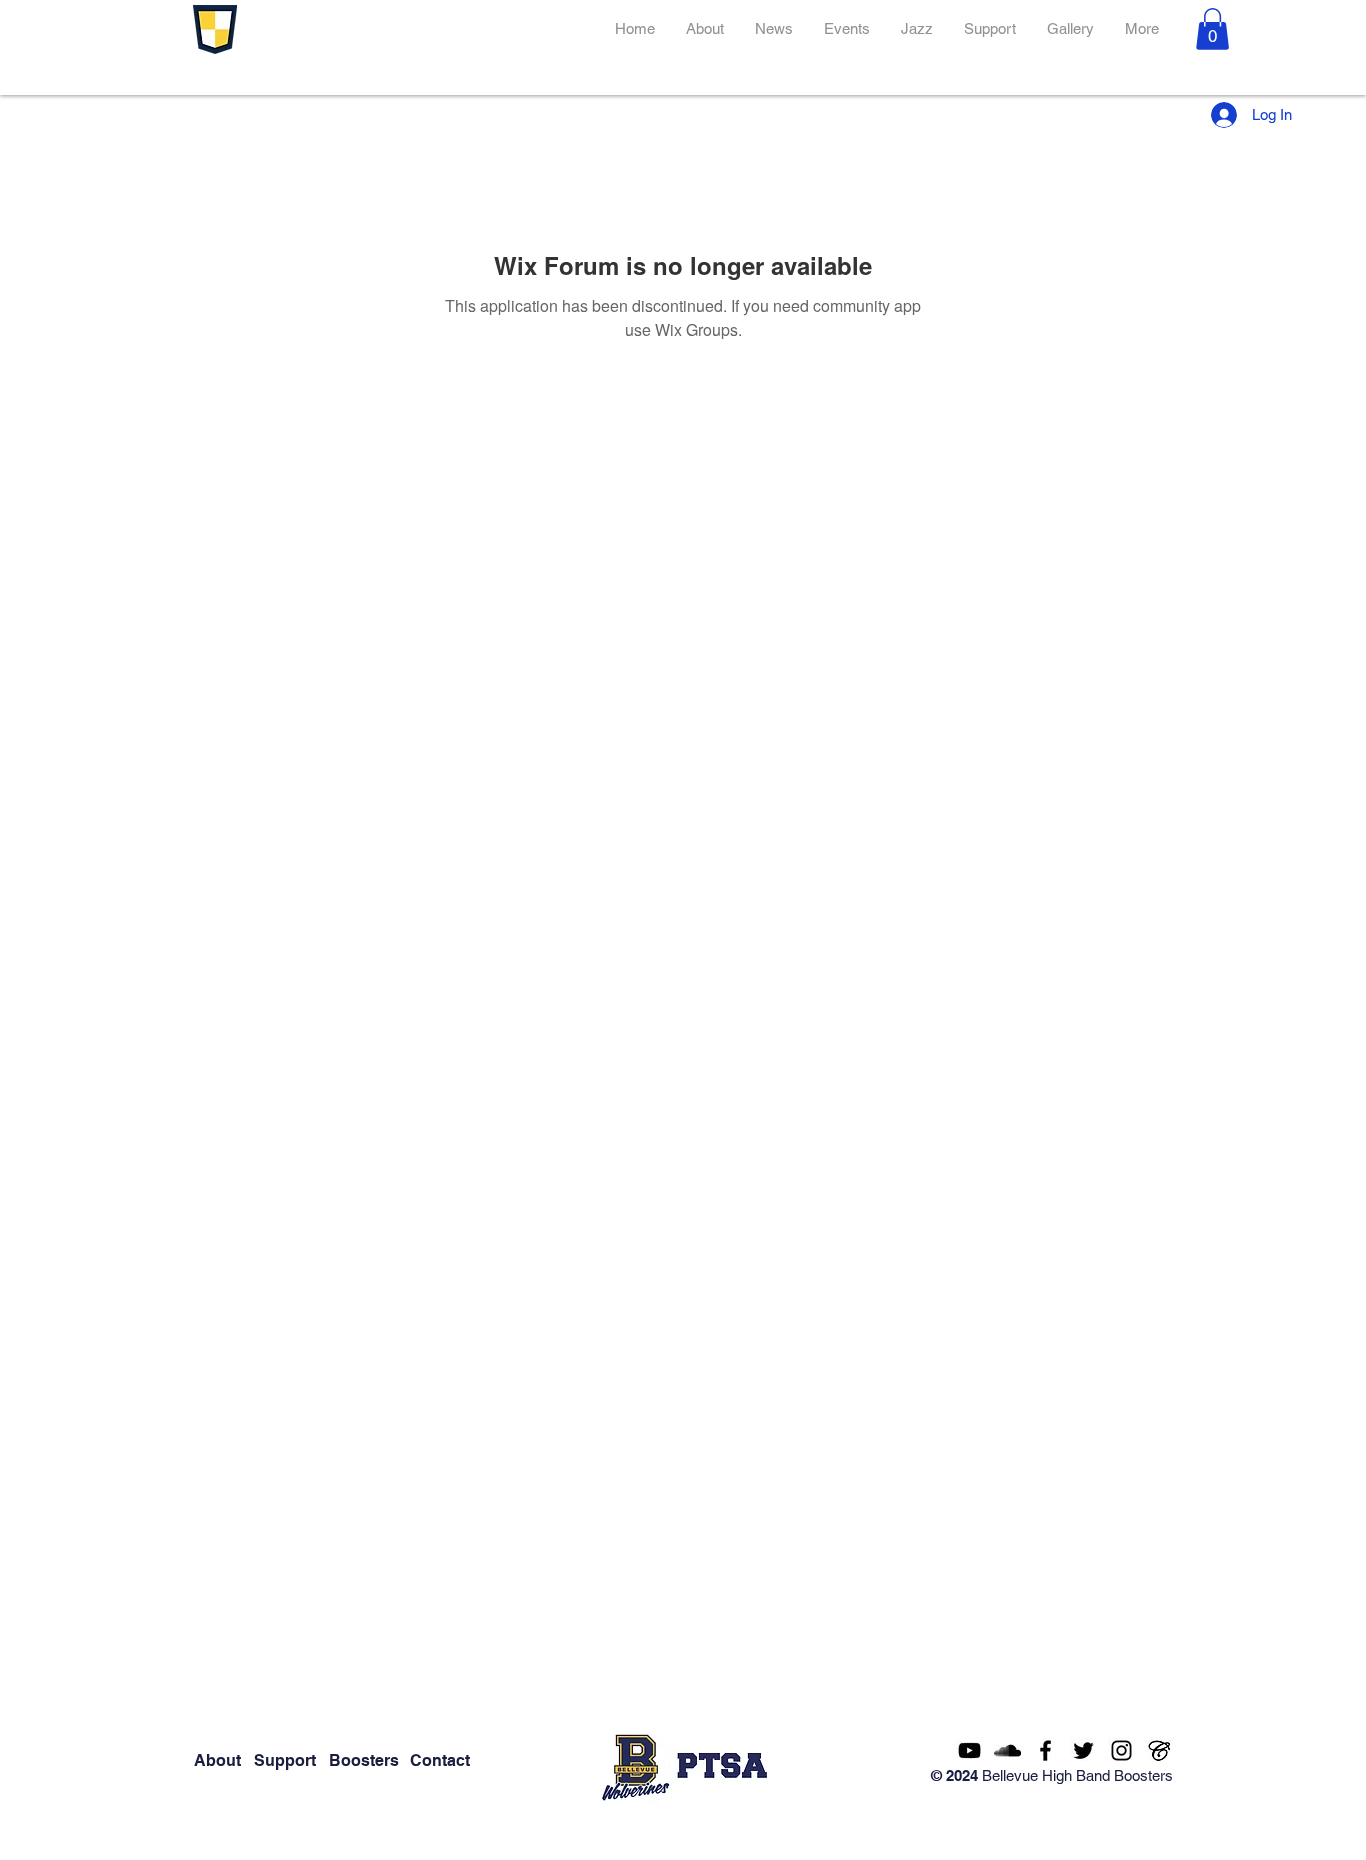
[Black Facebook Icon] (1045, 1750)
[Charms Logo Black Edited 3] (1159, 1750)
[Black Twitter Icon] (1083, 1750)
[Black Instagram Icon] (1121, 1750)
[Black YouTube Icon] (969, 1750)
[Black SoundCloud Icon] (1007, 1750)
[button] (1212, 29)
